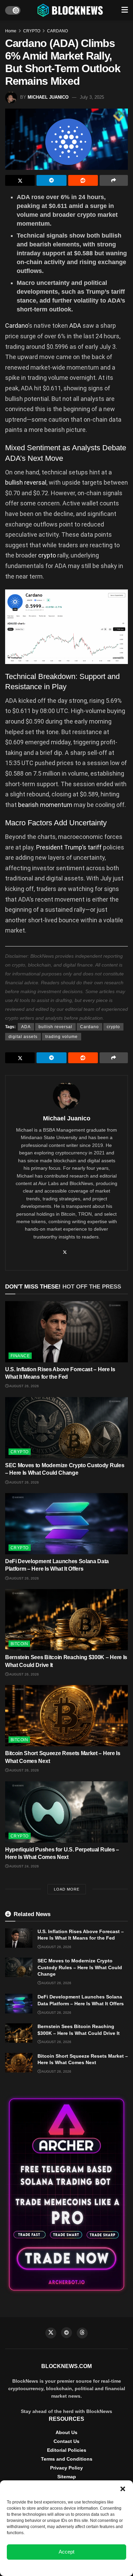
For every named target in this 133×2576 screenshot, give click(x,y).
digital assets (23, 1037)
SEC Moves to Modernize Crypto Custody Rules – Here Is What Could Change (80, 1967)
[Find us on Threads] (82, 2333)
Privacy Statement (85, 2567)
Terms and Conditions (67, 2459)
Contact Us (66, 2441)
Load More (67, 1889)
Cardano (17, 326)
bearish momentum (45, 805)
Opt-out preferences (46, 2567)
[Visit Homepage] (71, 10)
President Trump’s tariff (69, 847)
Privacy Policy (66, 2468)
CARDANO (57, 31)
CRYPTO (32, 31)
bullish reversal (26, 482)
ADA (76, 326)
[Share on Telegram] (51, 180)
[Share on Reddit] (83, 180)
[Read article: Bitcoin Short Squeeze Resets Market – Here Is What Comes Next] (66, 1716)
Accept (66, 2552)
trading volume (62, 1037)
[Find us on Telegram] (66, 2333)
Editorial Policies (67, 2450)
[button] (123, 2489)
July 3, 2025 (92, 97)
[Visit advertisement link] (66, 2194)
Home (11, 31)
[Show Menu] (125, 10)
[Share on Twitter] (20, 180)
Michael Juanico (48, 97)
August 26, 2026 (24, 1386)
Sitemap (67, 2477)
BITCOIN (19, 1644)
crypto (48, 555)
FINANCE (20, 1356)
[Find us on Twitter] (51, 2333)
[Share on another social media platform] (114, 180)
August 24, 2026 (24, 1866)
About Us (66, 2432)
